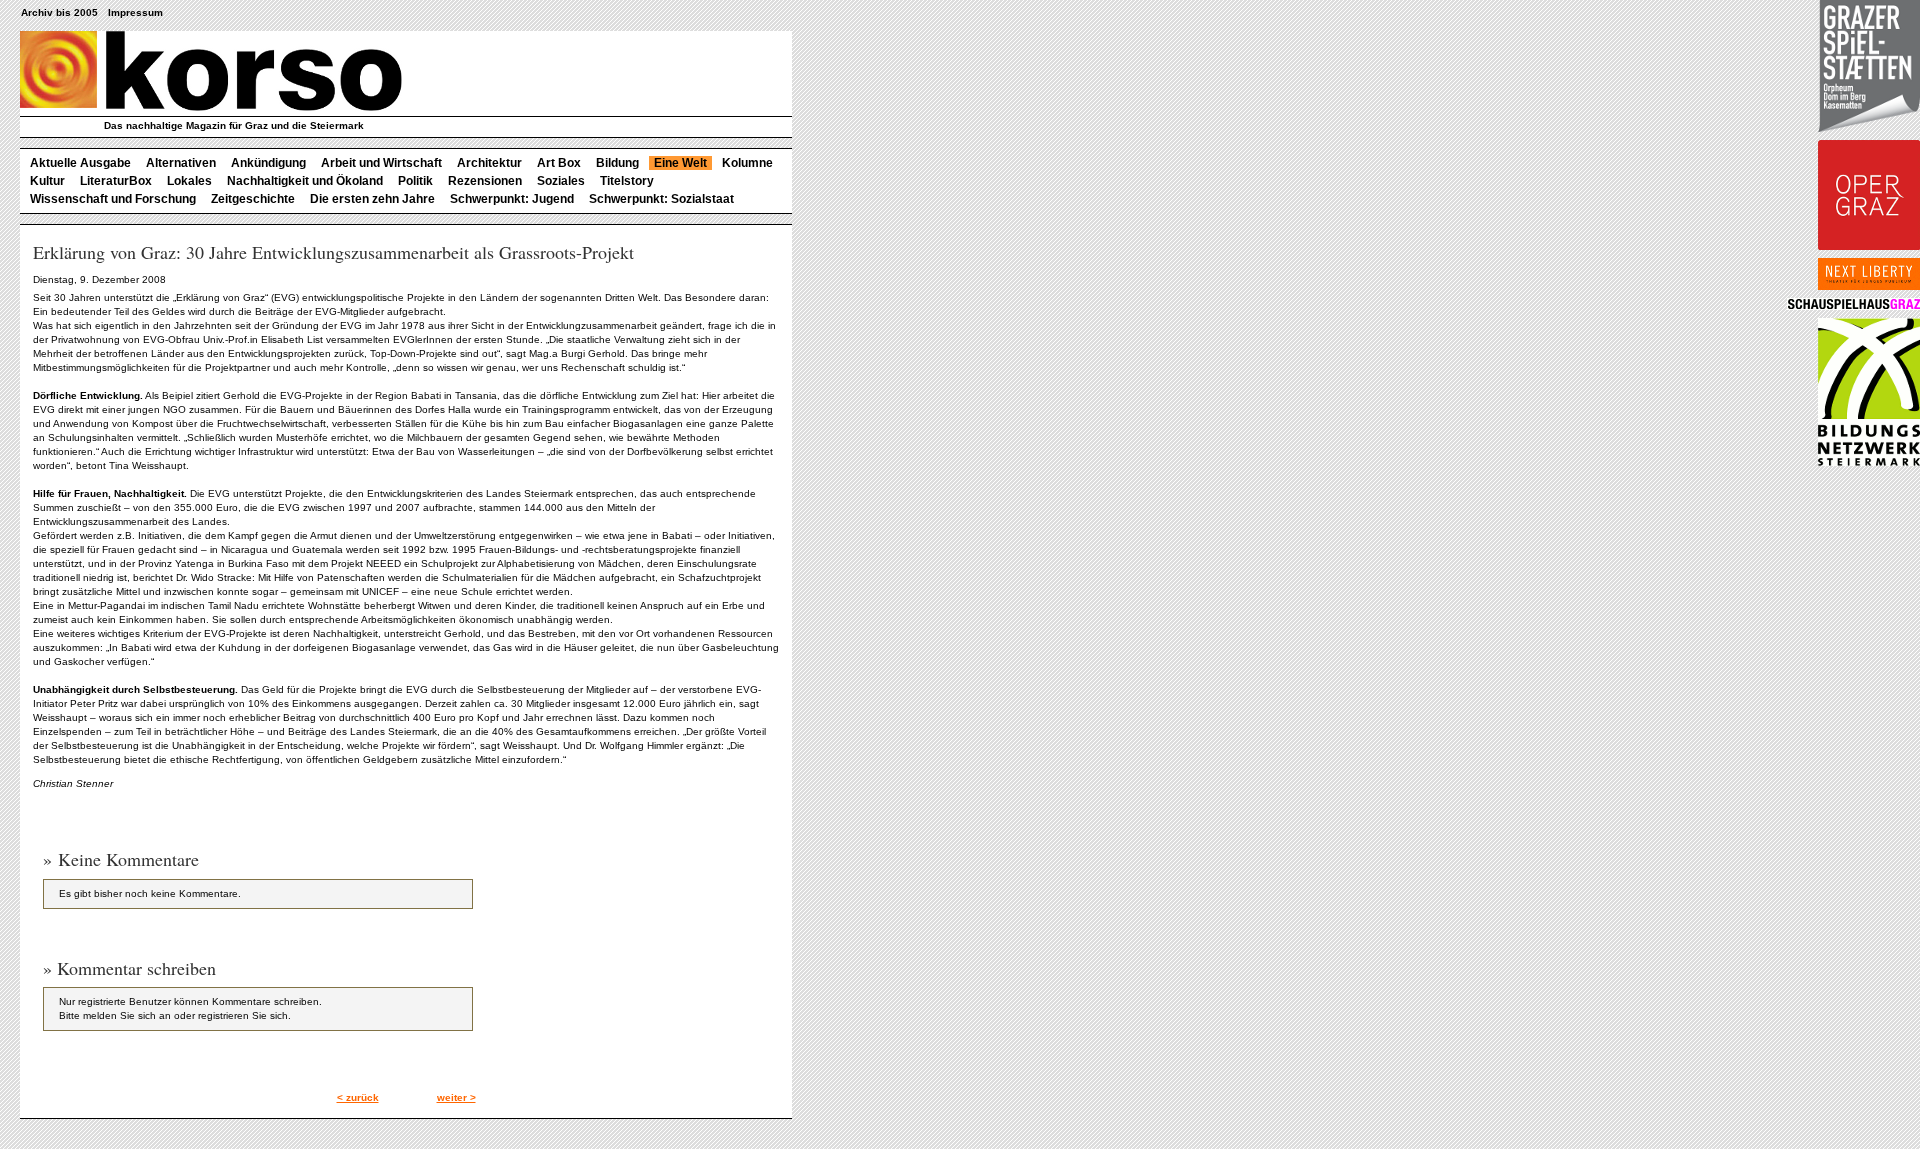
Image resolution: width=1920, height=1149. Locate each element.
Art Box (559, 163)
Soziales (561, 181)
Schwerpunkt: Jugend (512, 199)
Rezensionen (485, 181)
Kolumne (747, 163)
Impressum (135, 12)
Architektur (489, 163)
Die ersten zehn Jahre (372, 199)
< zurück (358, 1097)
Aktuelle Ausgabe (80, 163)
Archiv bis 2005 (59, 12)
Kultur (47, 181)
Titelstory (627, 181)
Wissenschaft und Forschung (113, 199)
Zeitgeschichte (253, 199)
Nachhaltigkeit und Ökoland (305, 181)
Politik (415, 181)
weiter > (456, 1097)
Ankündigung (268, 163)
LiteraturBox (116, 181)
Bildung (617, 163)
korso (211, 71)
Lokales (189, 181)
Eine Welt (680, 163)
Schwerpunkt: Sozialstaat (661, 199)
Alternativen (181, 163)
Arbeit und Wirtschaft (381, 163)
